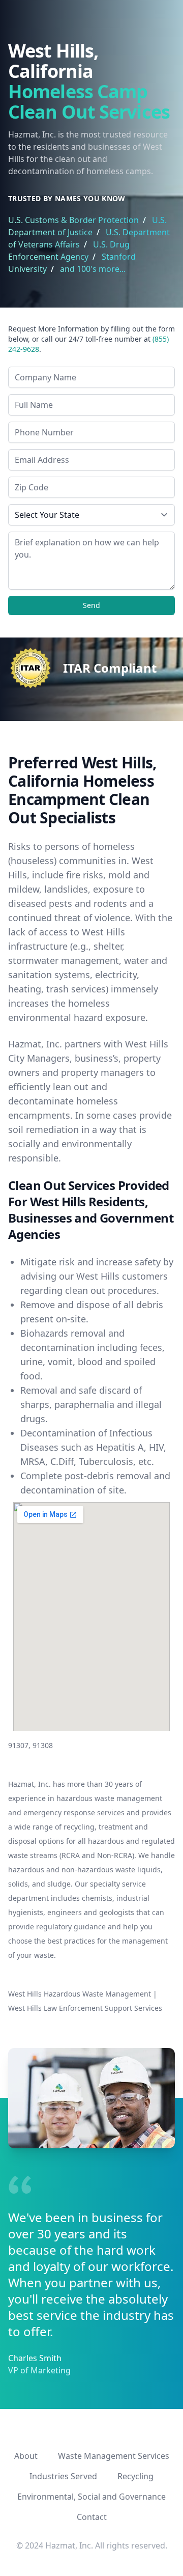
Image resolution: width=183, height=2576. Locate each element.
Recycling (135, 2476)
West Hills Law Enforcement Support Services (85, 2008)
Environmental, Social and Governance (91, 2497)
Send (91, 605)
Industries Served (63, 2476)
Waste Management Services (114, 2456)
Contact (92, 2517)
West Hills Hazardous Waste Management (80, 1994)
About (26, 2456)
